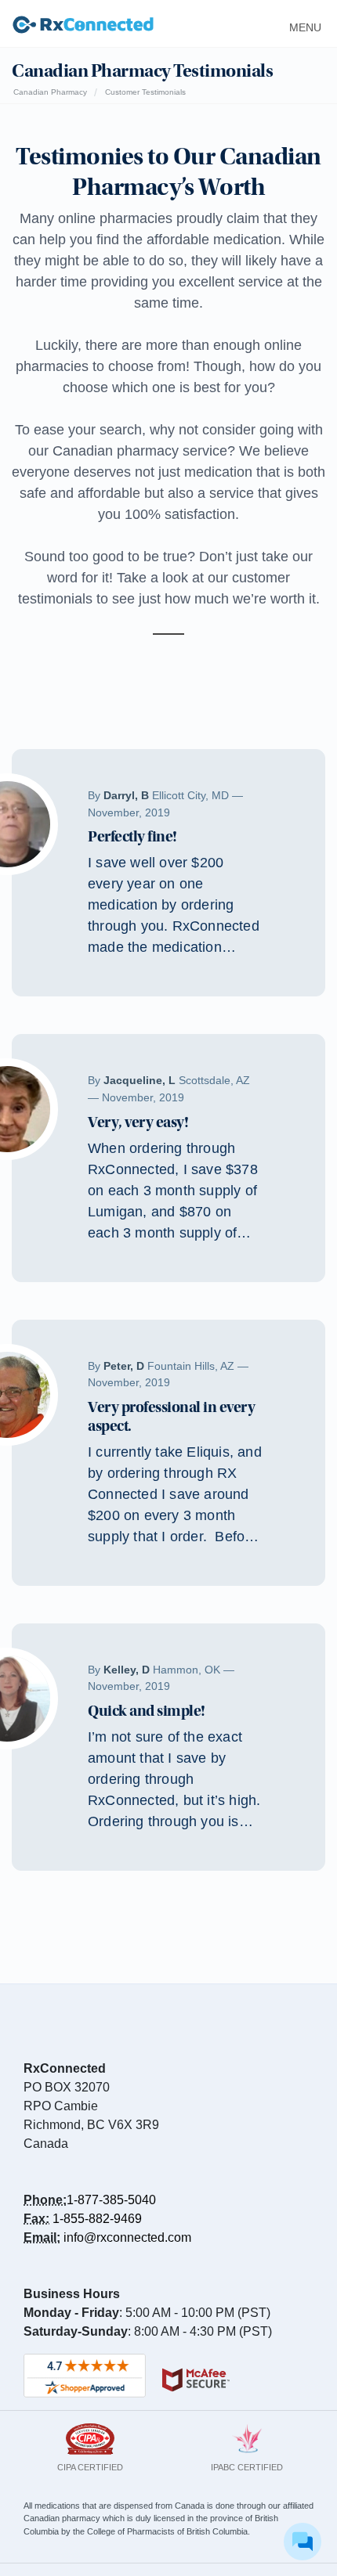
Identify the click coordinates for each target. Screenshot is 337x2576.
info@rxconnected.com (127, 2237)
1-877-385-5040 (111, 2200)
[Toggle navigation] (301, 23)
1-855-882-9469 (97, 2219)
